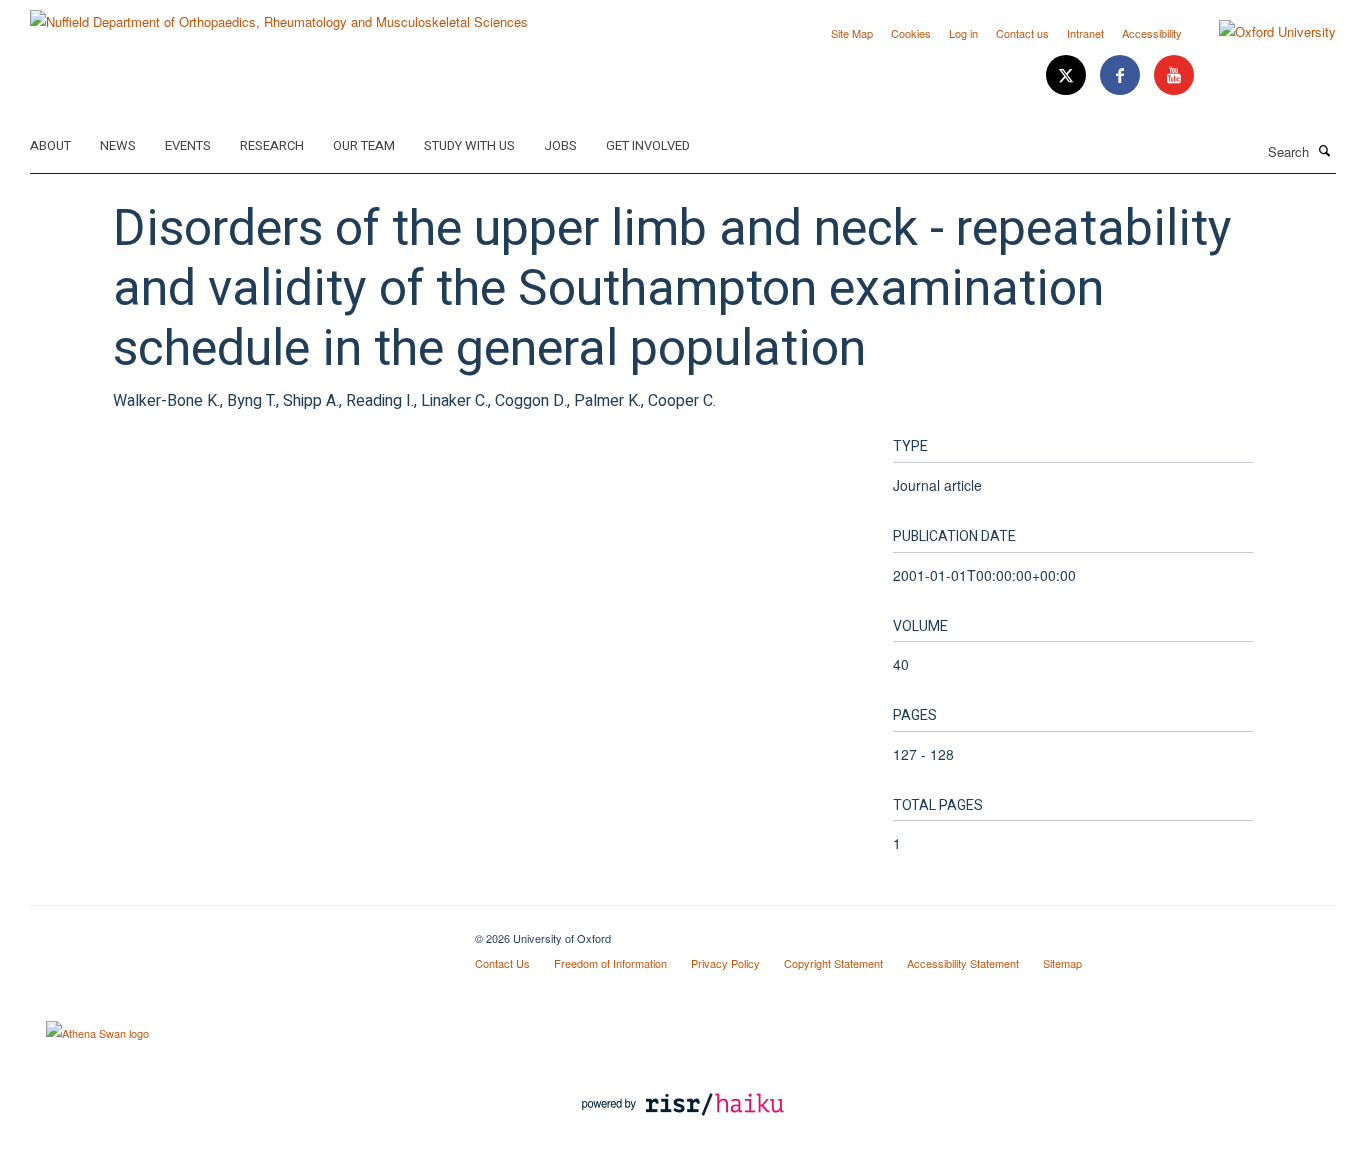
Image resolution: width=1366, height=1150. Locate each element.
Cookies (911, 33)
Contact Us (502, 963)
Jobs (560, 145)
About (50, 145)
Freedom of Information (610, 963)
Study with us (469, 145)
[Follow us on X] (1068, 75)
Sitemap (1062, 963)
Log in (963, 33)
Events (188, 145)
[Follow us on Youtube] (1174, 75)
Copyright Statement (833, 963)
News (118, 145)
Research (272, 145)
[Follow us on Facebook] (1122, 75)
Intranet (1085, 33)
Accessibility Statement (963, 963)
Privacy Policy (725, 963)
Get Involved (648, 145)
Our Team (364, 145)
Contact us (1022, 33)
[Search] (1325, 150)
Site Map (852, 33)
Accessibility (1152, 33)
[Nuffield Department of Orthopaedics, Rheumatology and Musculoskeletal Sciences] (279, 14)
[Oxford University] (1262, 32)
